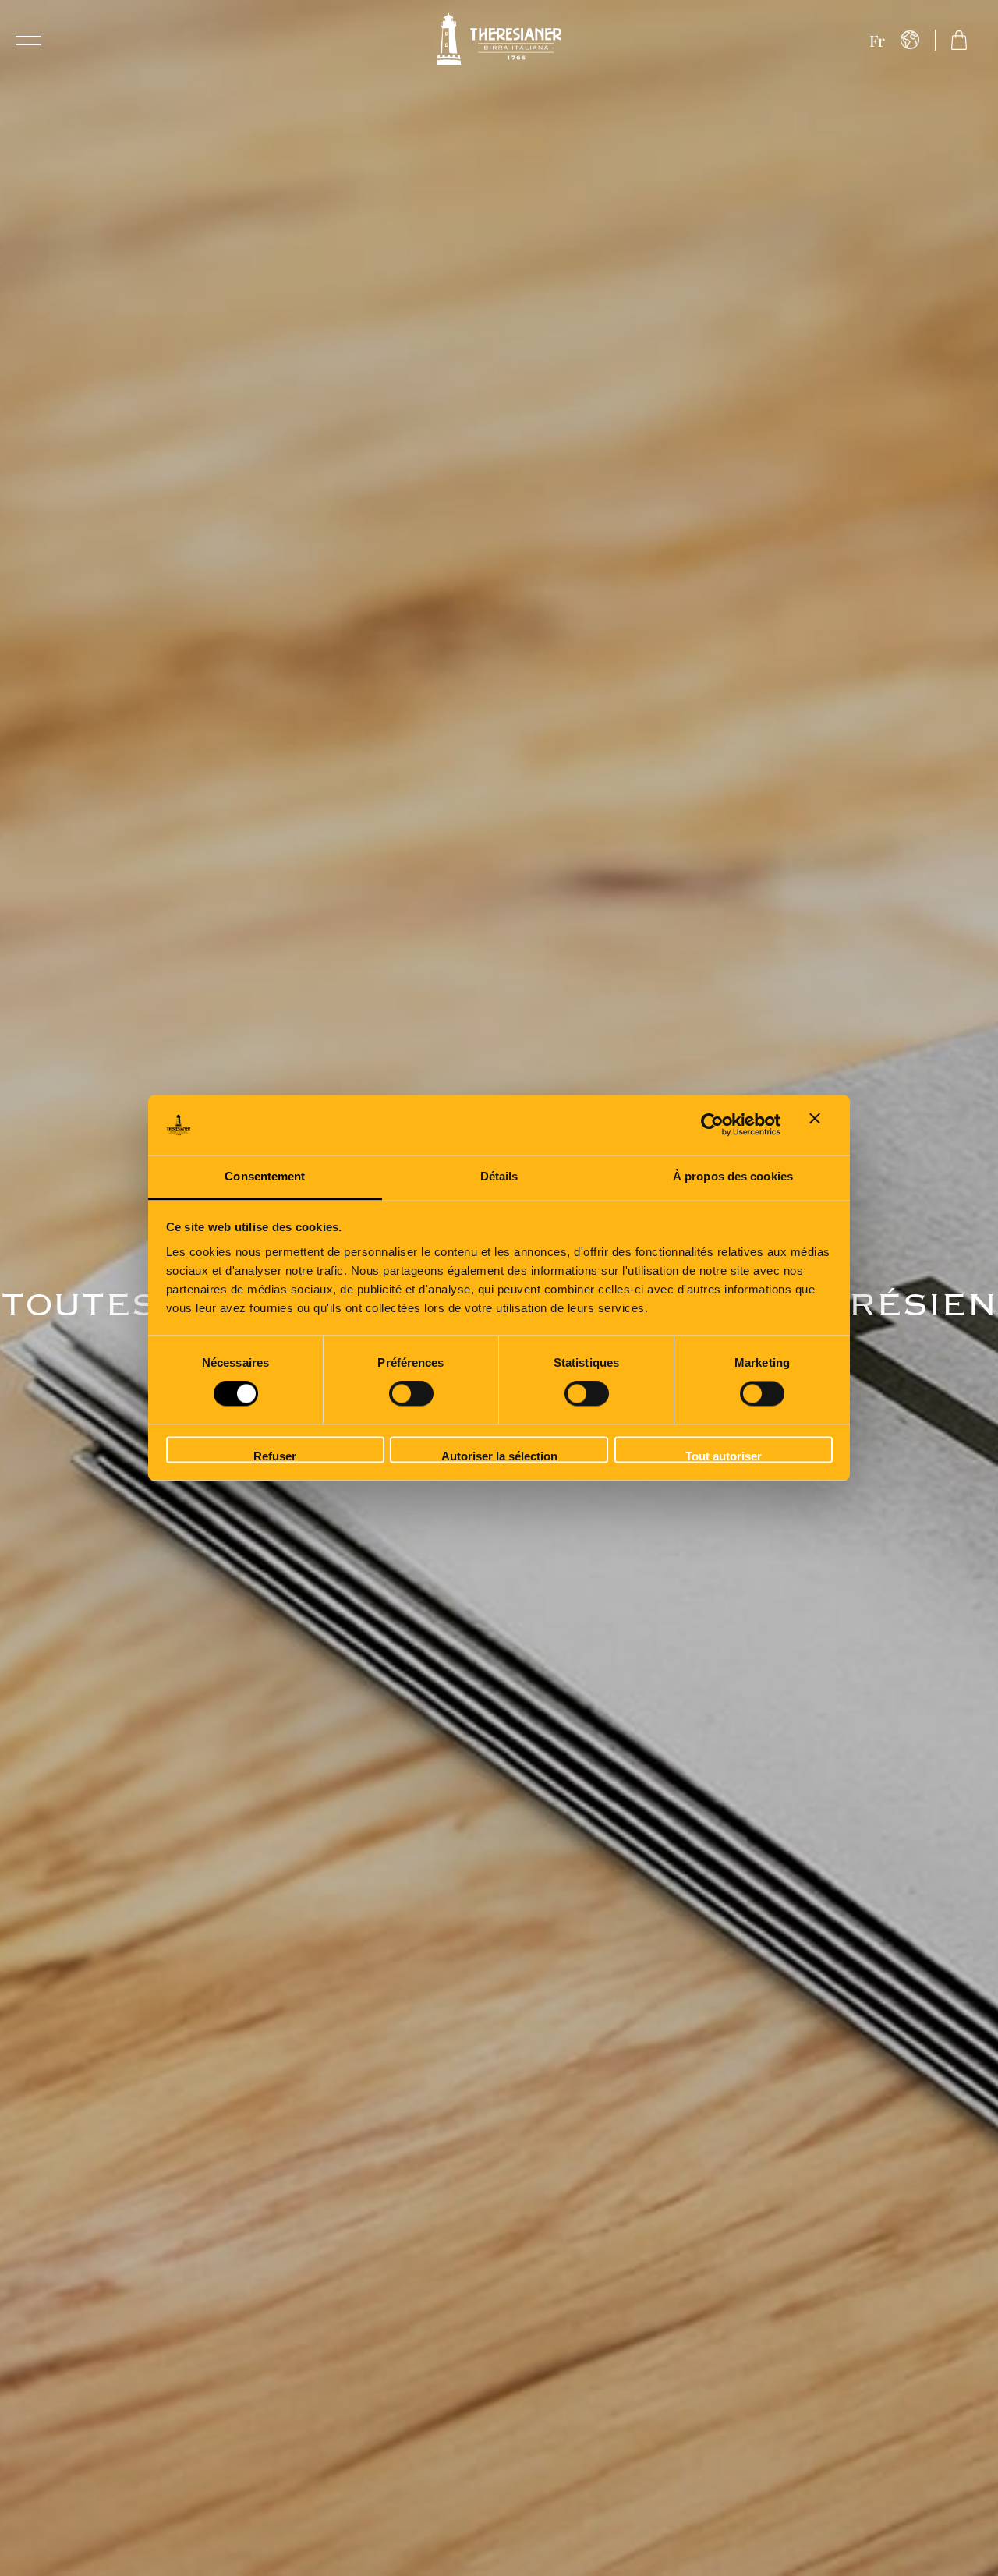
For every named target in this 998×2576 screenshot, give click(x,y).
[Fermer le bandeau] (821, 1125)
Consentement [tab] (265, 1176)
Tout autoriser (724, 1456)
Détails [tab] (499, 1176)
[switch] (411, 1394)
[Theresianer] (499, 40)
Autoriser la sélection (499, 1456)
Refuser (275, 1456)
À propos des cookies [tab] (733, 1176)
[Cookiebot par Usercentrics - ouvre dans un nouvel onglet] (712, 1125)
